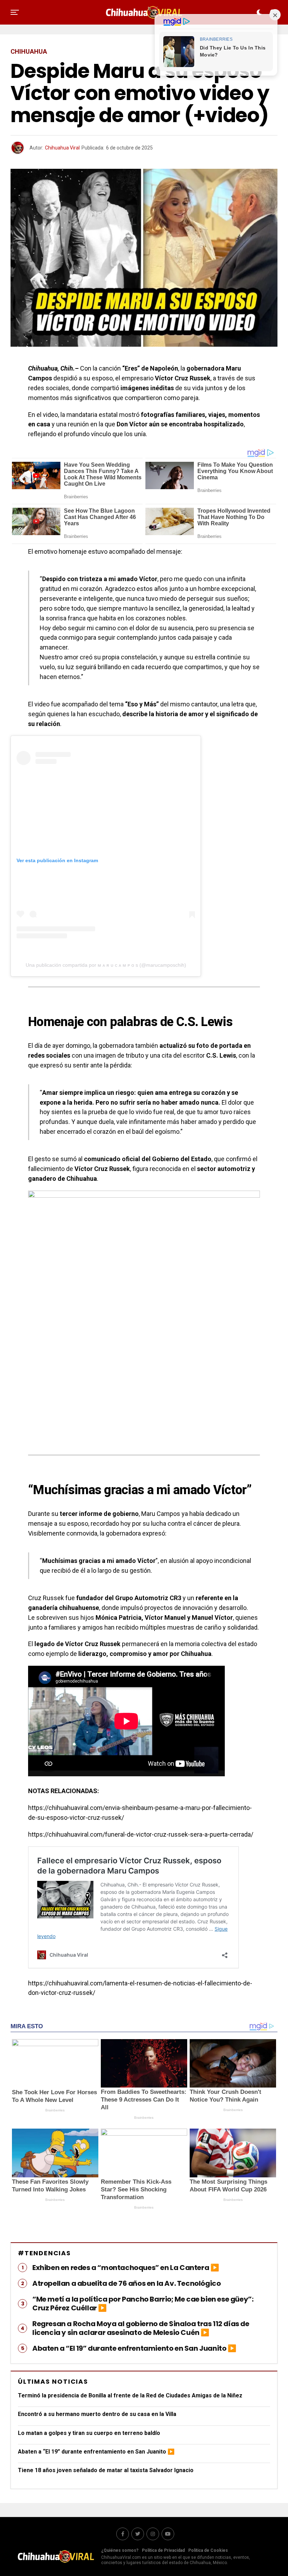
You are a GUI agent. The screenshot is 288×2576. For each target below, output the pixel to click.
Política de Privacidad (163, 2550)
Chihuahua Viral (62, 148)
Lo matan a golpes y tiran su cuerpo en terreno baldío (89, 2433)
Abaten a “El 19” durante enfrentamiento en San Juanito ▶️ (96, 2452)
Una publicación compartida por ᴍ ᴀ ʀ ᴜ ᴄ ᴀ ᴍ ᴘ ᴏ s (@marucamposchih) (106, 965)
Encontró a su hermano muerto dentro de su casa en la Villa (97, 2414)
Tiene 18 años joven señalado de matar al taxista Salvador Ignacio (106, 2470)
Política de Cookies (208, 2550)
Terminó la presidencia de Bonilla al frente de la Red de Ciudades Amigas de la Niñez (130, 2395)
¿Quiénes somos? (120, 2550)
